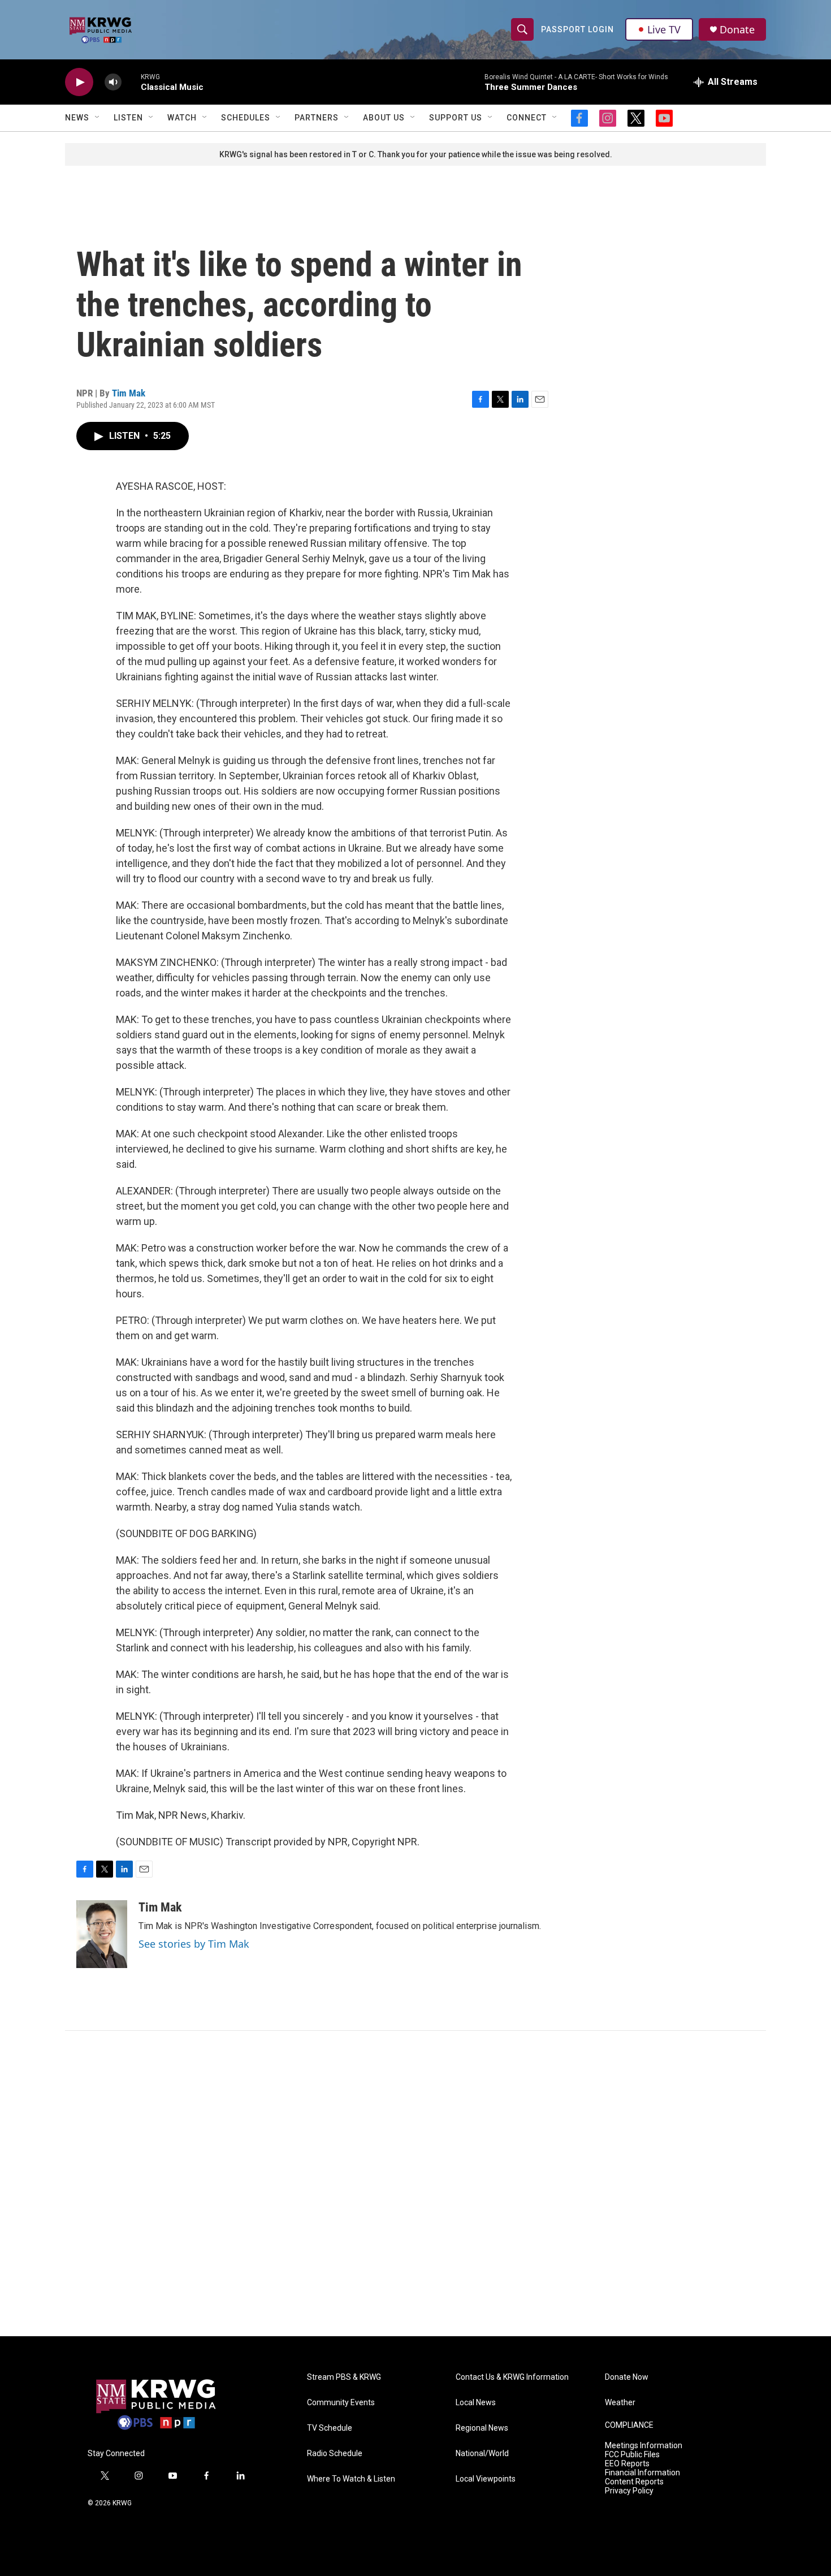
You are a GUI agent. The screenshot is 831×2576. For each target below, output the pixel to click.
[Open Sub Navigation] (98, 118)
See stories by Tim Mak (194, 1944)
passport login (577, 29)
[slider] (131, 82)
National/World (482, 2454)
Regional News (482, 2428)
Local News (476, 2403)
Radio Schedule (335, 2454)
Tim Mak (129, 393)
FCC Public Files (632, 2455)
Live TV (664, 29)
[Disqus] (415, 2184)
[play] (79, 82)
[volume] (113, 82)
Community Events (341, 2403)
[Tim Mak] (102, 1934)
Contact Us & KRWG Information (512, 2377)
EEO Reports (627, 2464)
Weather (620, 2403)
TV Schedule (330, 2428)
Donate (737, 30)
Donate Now (627, 2377)
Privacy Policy (629, 2491)
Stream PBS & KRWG (344, 2377)
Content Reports (634, 2482)
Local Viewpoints (486, 2479)
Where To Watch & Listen (351, 2479)
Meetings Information (644, 2446)
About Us (384, 118)
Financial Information (642, 2473)
